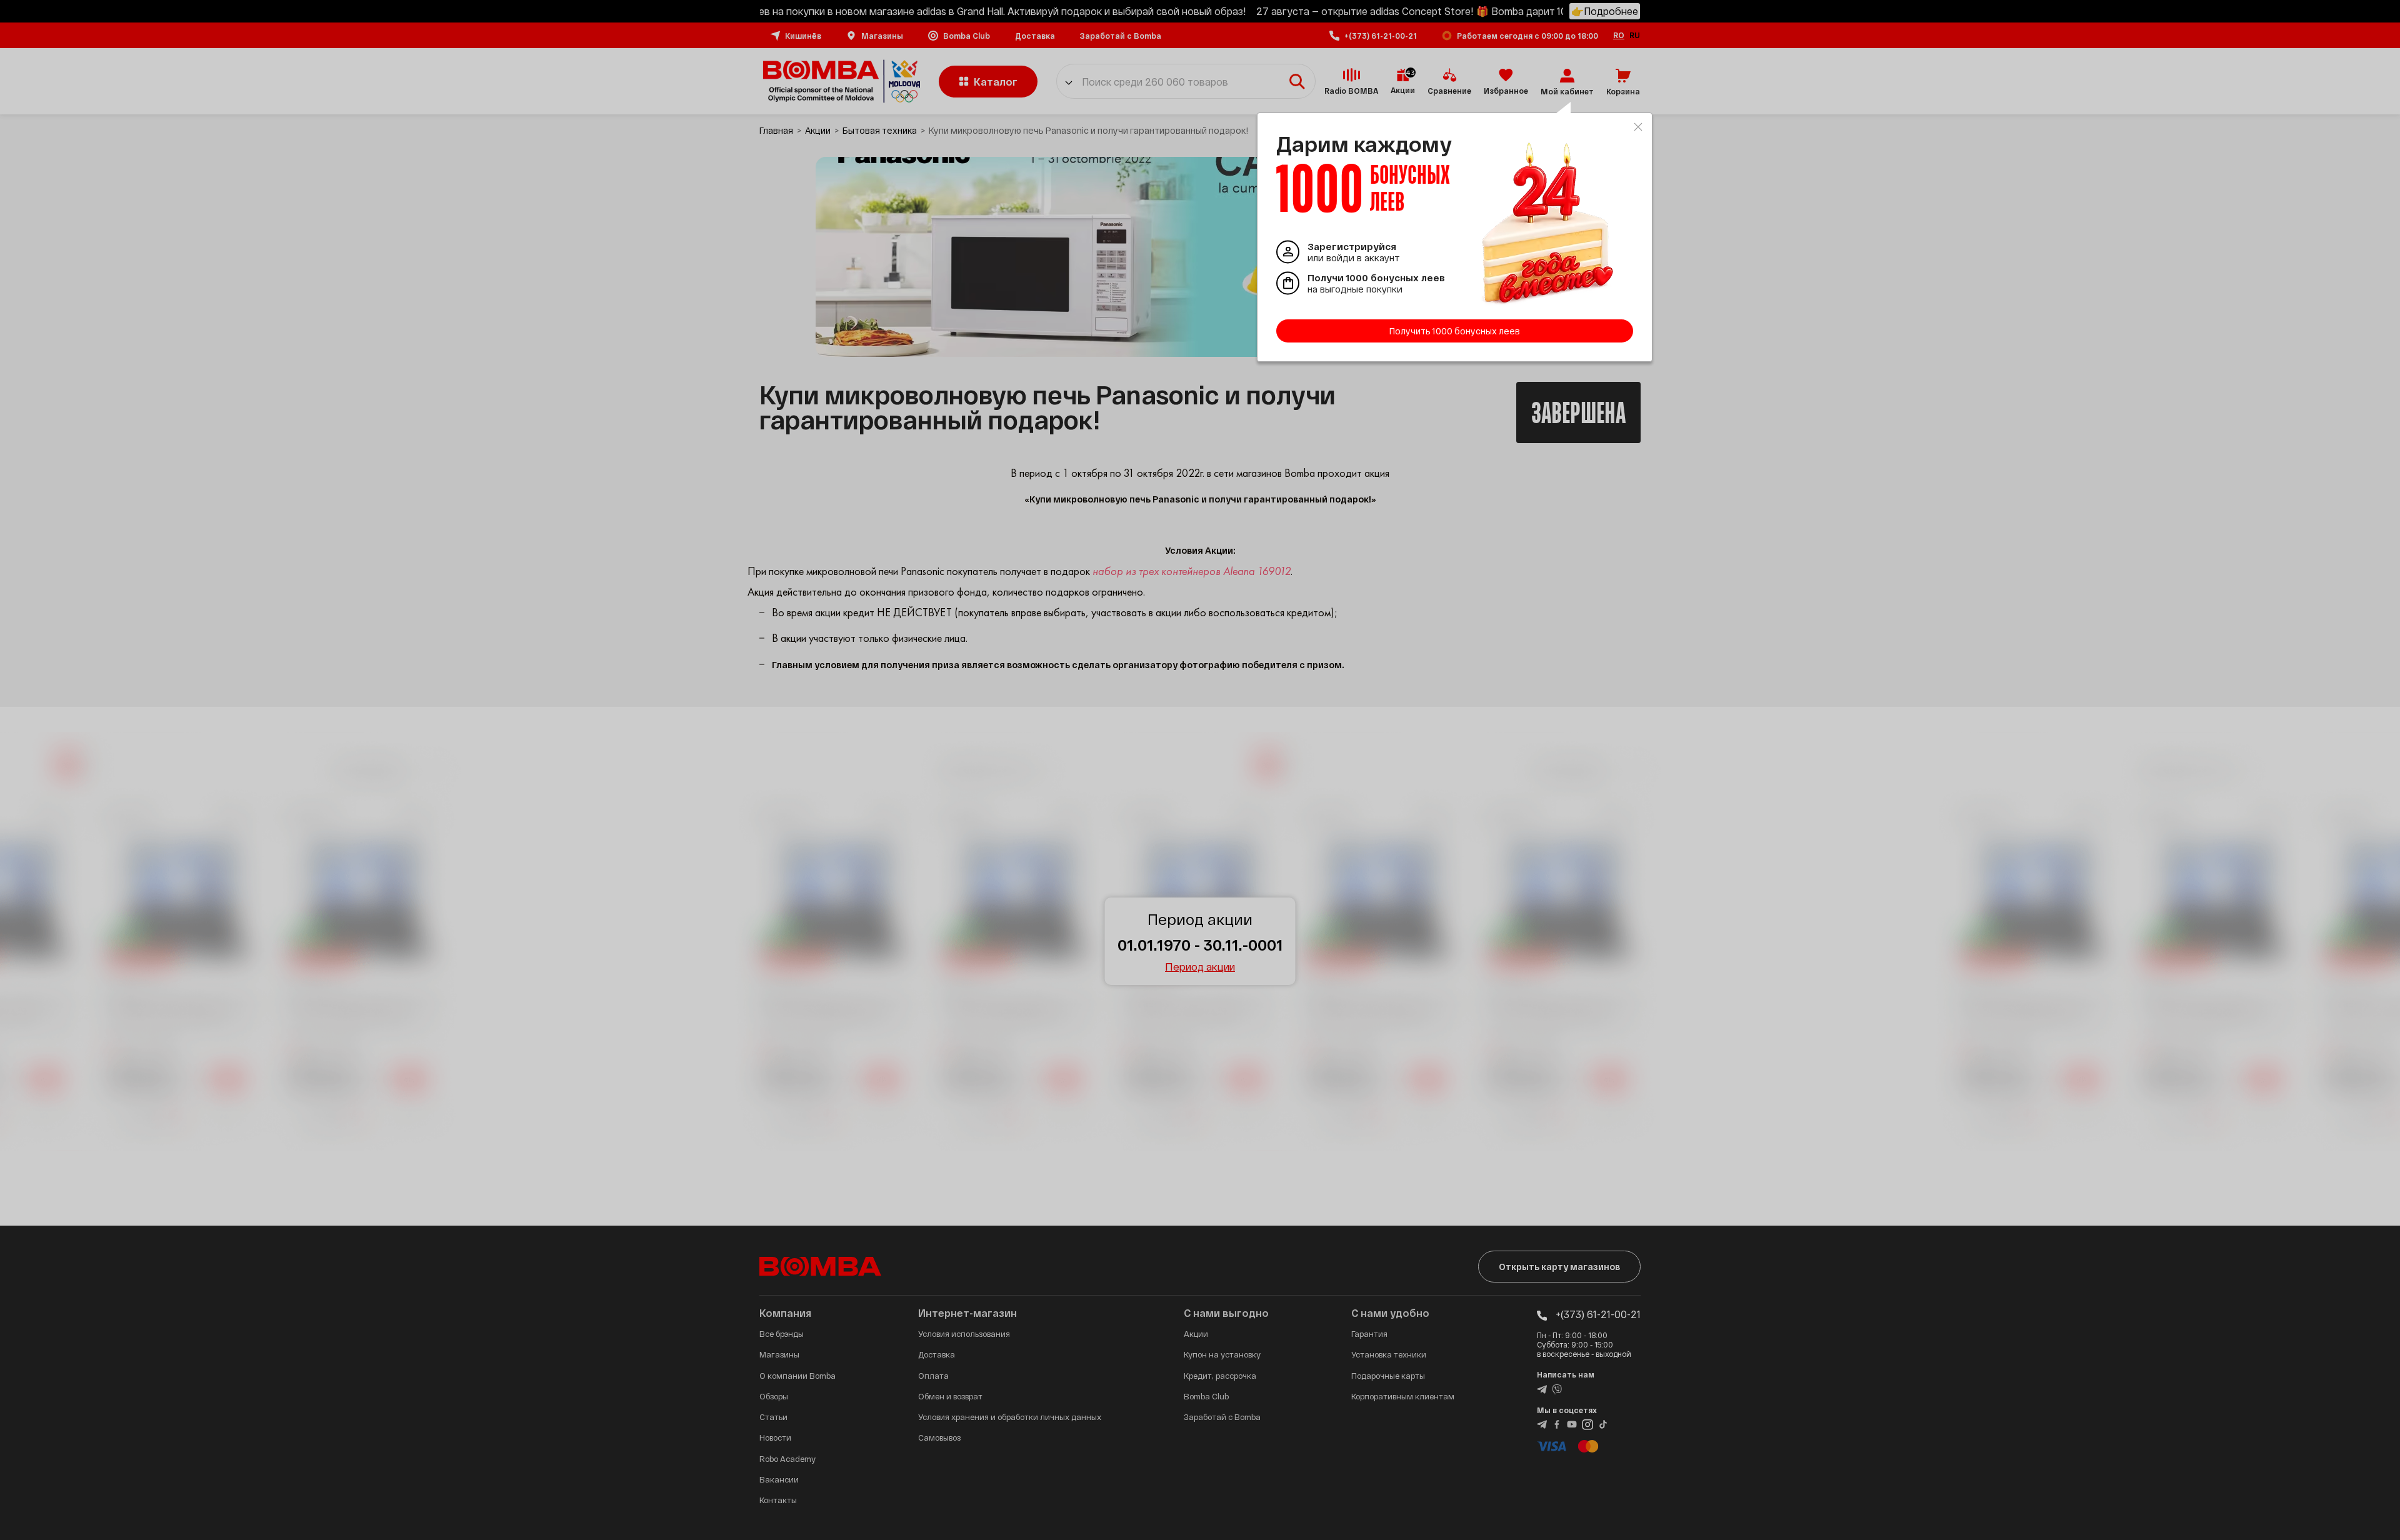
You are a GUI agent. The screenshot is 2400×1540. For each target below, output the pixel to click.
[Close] (1638, 127)
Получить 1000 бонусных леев (1455, 331)
